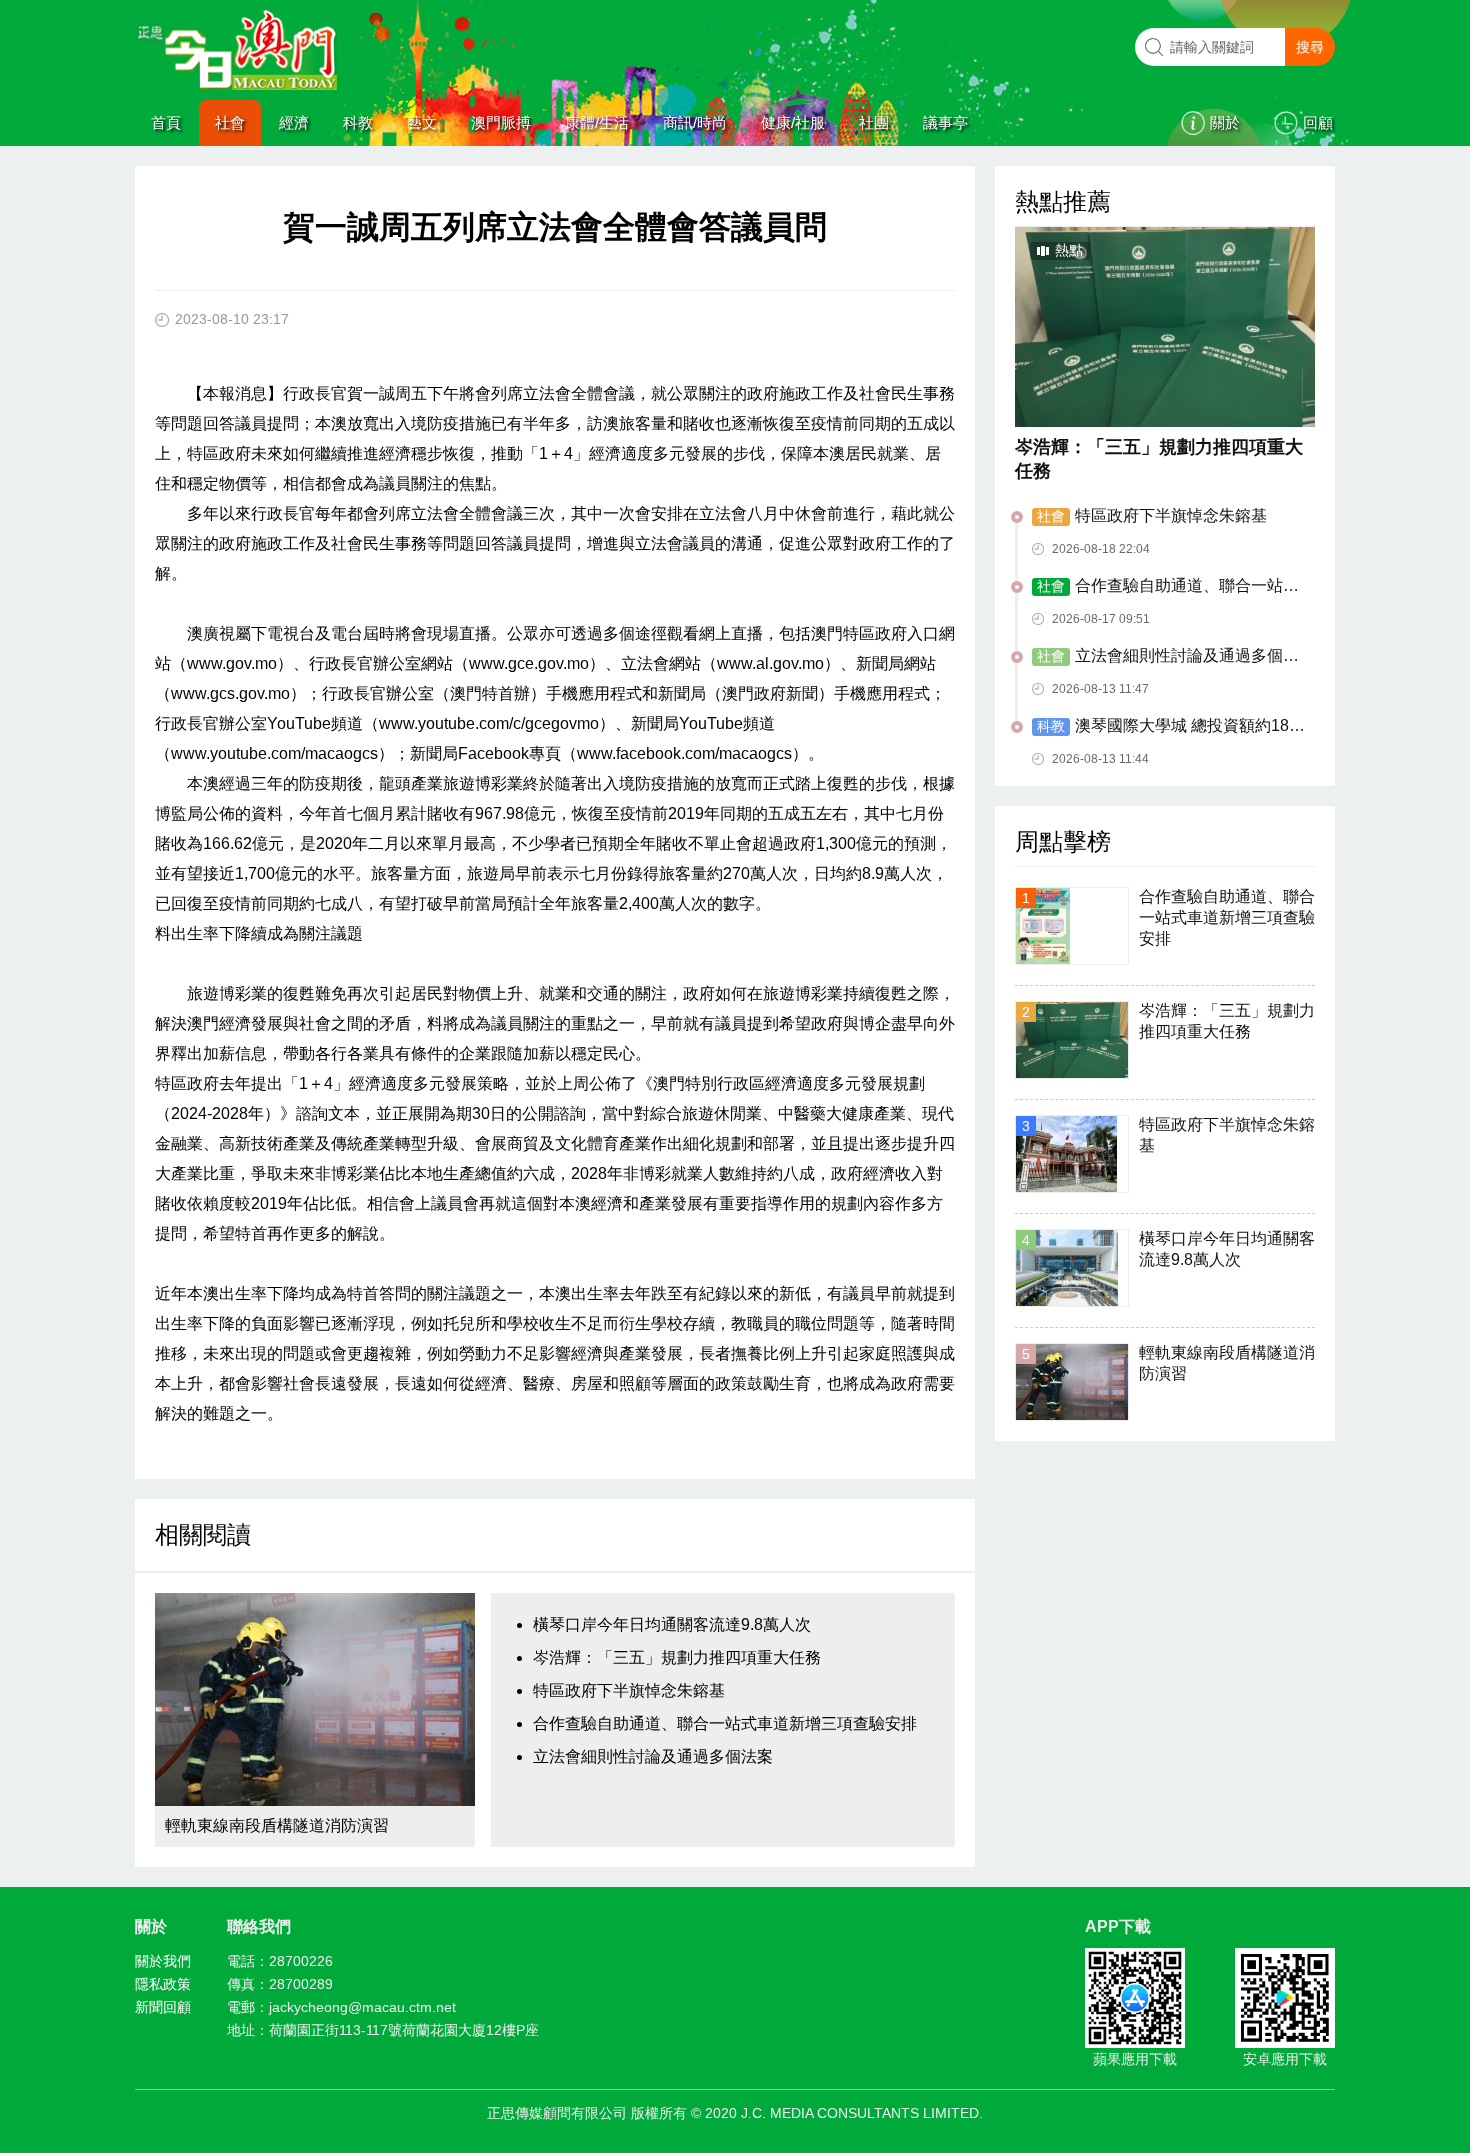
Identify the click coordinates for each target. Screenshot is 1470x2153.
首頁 (166, 122)
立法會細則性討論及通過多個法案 (653, 1756)
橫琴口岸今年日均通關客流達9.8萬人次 (672, 1624)
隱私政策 (163, 1984)
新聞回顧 (163, 2007)
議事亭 (945, 122)
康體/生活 (597, 122)
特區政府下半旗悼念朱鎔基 (629, 1690)
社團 (874, 122)
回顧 (1318, 122)
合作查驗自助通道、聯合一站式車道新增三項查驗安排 (725, 1723)
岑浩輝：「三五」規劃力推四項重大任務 (677, 1657)
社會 (230, 122)
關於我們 (163, 1961)
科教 (358, 122)
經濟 (294, 122)
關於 (1225, 122)
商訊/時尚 (695, 122)
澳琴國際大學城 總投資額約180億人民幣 (1165, 727)
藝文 (422, 122)
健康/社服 (793, 122)
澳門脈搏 (501, 122)
